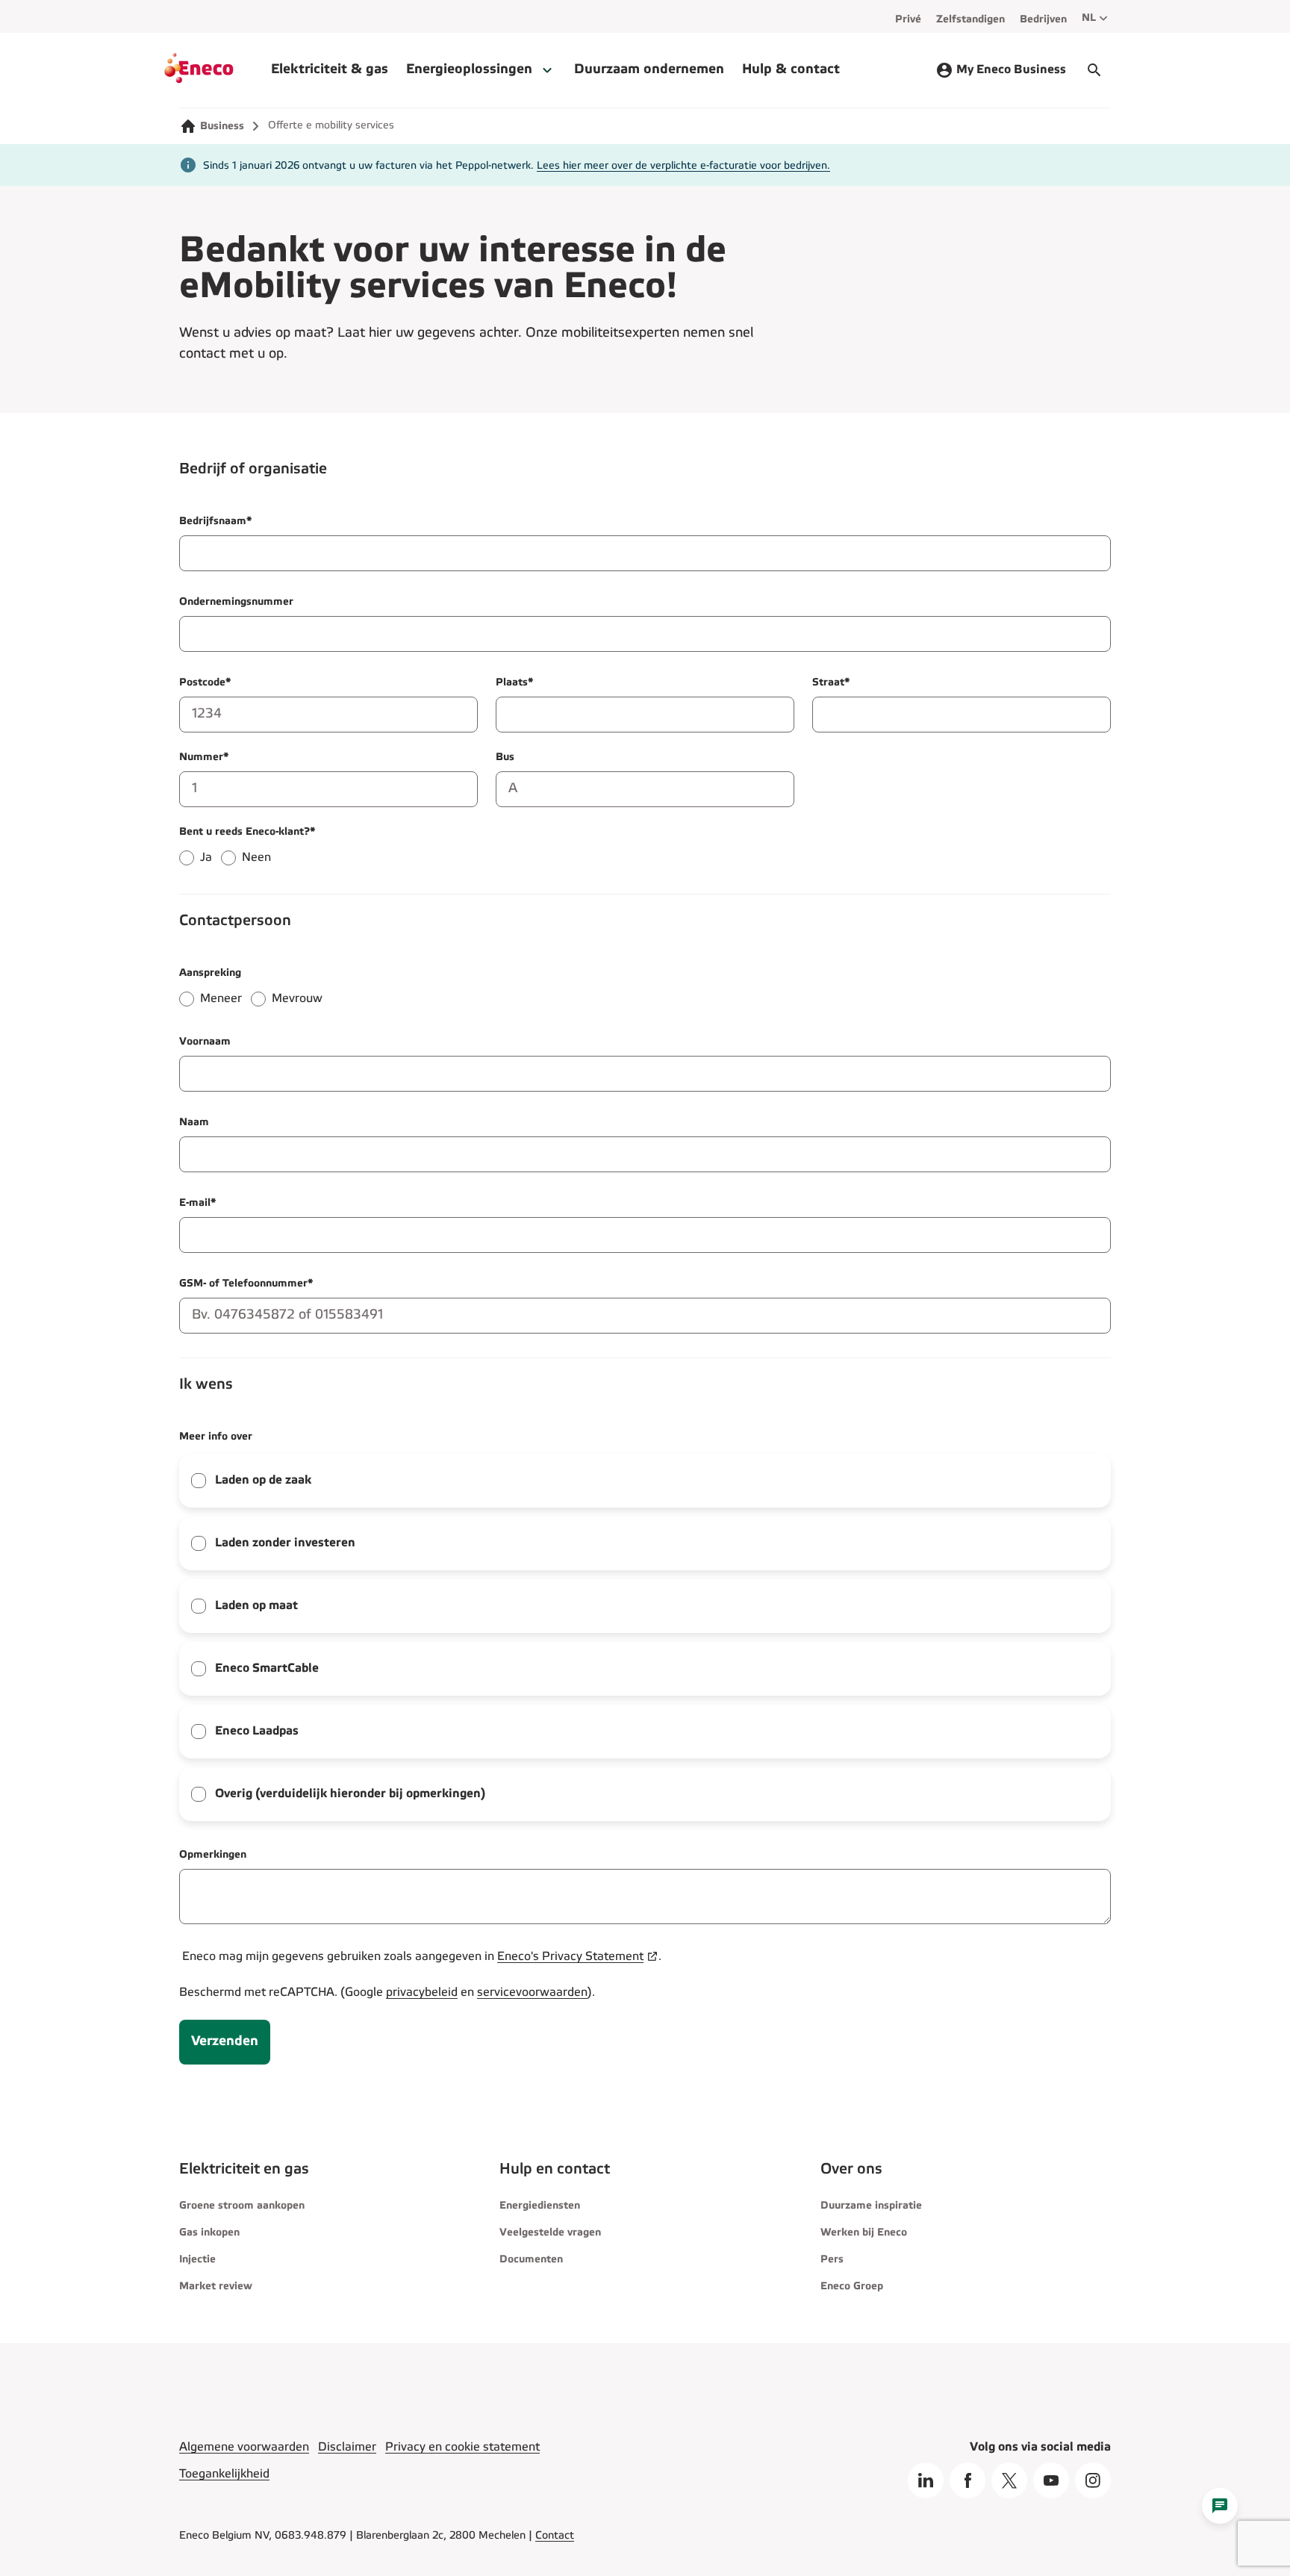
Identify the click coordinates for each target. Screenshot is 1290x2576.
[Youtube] (1051, 2480)
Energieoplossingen (469, 70)
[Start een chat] (1220, 2506)
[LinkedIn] (926, 2480)
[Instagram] (1093, 2480)
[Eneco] (218, 70)
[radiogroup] (645, 850)
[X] (1009, 2480)
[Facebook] (967, 2480)
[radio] (187, 858)
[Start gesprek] (1094, 70)
